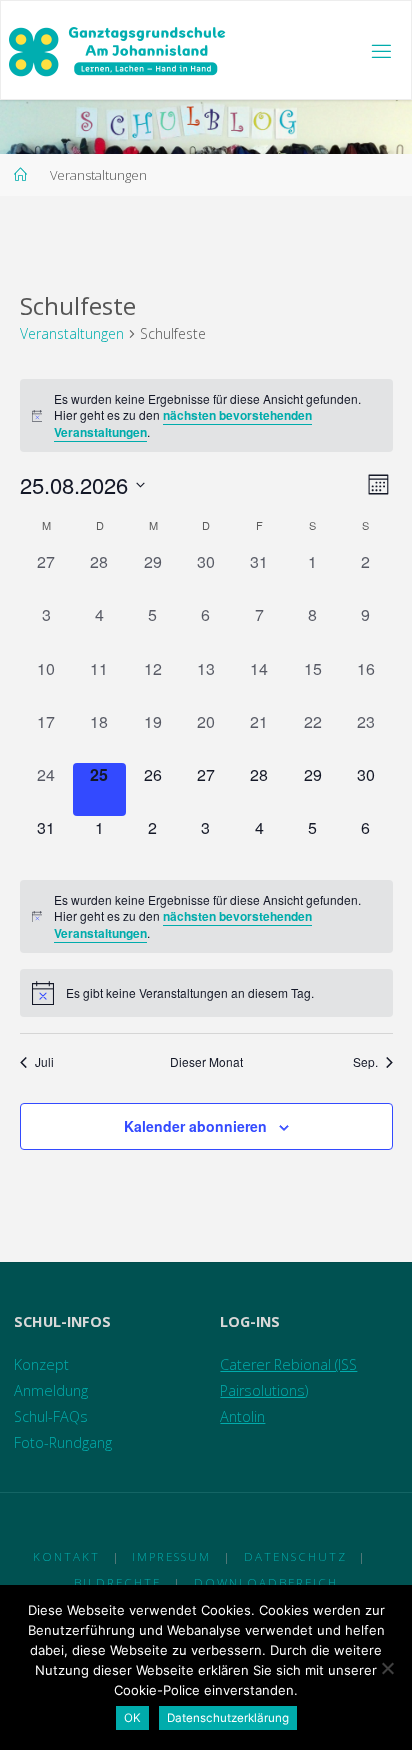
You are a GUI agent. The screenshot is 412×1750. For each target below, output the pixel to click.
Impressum (171, 1556)
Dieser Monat (206, 1062)
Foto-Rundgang (63, 1442)
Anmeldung (51, 1390)
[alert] (206, 416)
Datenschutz (295, 1556)
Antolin (242, 1416)
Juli (44, 1062)
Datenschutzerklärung (228, 1718)
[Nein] (387, 1668)
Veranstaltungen (72, 333)
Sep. (365, 1062)
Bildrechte (117, 1582)
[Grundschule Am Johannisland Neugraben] (118, 50)
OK (132, 1718)
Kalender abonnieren (195, 1126)
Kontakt (66, 1556)
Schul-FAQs (51, 1416)
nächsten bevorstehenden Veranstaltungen (183, 423)
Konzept (41, 1364)
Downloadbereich (266, 1582)
